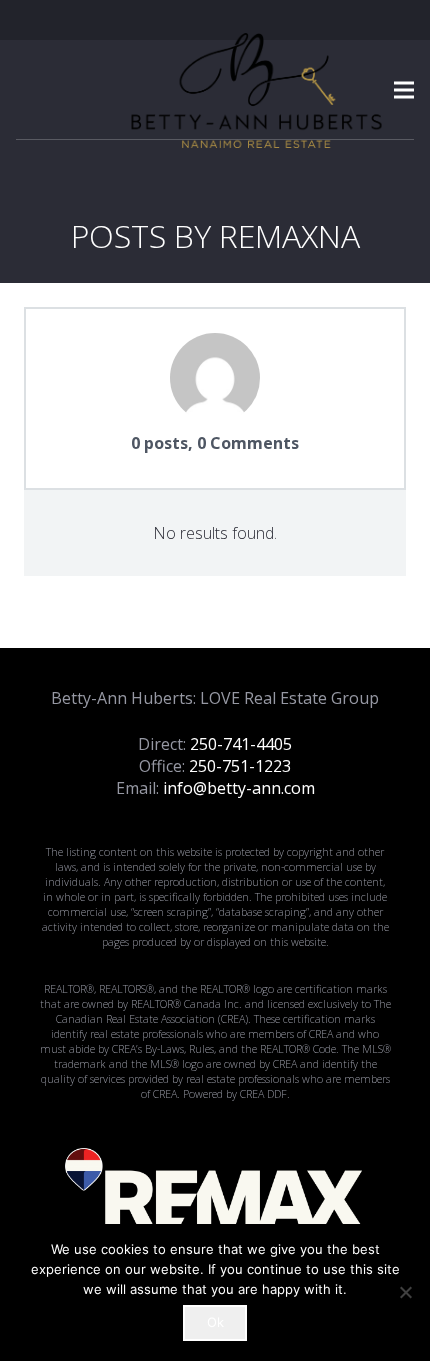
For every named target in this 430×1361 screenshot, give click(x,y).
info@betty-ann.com (239, 788)
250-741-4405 (241, 744)
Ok (215, 1322)
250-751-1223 (240, 766)
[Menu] (404, 90)
